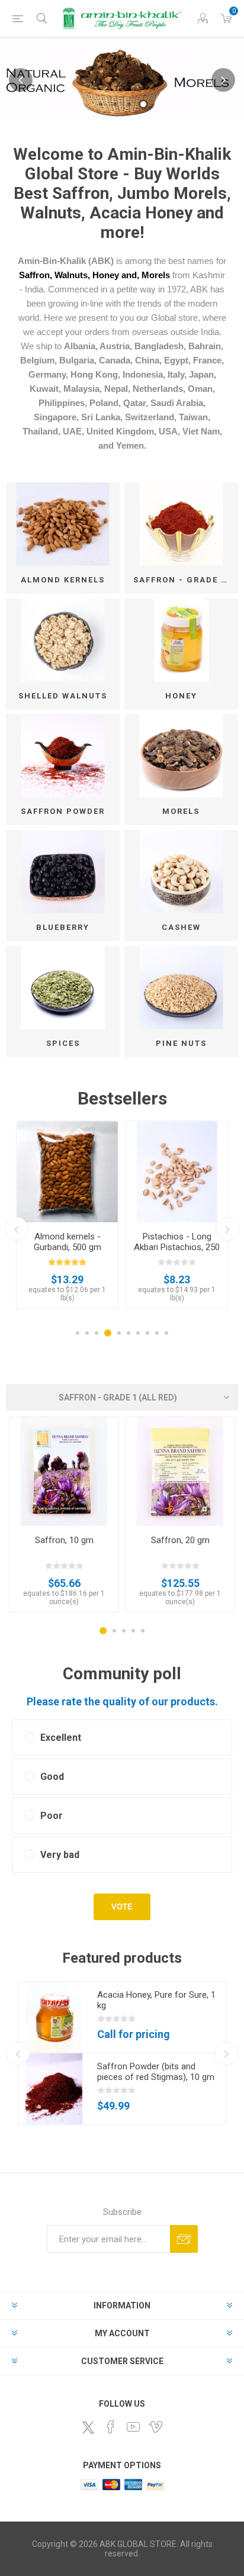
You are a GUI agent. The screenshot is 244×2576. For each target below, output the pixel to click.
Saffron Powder (63, 811)
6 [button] (129, 1333)
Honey (181, 696)
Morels (181, 811)
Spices (63, 1043)
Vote (122, 1907)
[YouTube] (133, 2427)
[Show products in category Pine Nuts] (181, 988)
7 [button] (138, 1333)
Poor (52, 1816)
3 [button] (129, 104)
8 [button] (147, 1333)
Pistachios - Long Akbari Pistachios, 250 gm (177, 1247)
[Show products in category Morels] (181, 756)
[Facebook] (111, 2427)
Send (184, 2239)
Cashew (181, 927)
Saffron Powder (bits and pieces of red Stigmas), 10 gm (156, 2072)
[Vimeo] (156, 2427)
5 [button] (119, 1333)
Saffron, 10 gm (64, 1540)
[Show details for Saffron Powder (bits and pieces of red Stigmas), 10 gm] (54, 2089)
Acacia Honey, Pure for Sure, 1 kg (156, 2000)
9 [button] (157, 1333)
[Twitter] (88, 2427)
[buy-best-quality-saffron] (180, 1471)
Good (52, 1777)
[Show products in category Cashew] (181, 872)
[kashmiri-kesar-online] (64, 1471)
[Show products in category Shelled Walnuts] (63, 640)
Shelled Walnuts (63, 696)
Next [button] (223, 80)
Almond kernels (63, 580)
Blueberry (63, 927)
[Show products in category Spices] (63, 988)
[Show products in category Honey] (181, 640)
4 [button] (143, 104)
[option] (122, 80)
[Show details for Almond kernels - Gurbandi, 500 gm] (67, 1172)
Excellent (61, 1738)
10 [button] (166, 1333)
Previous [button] (21, 80)
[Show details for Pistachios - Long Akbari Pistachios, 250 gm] (177, 1172)
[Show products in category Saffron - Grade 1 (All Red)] (181, 524)
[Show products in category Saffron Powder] (63, 756)
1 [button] (101, 104)
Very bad (60, 1855)
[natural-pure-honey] (54, 2017)
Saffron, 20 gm (180, 1540)
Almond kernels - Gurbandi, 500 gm (68, 1242)
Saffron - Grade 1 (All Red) (186, 580)
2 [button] (115, 104)
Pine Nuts (181, 1043)
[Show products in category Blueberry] (63, 872)
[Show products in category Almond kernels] (63, 524)
